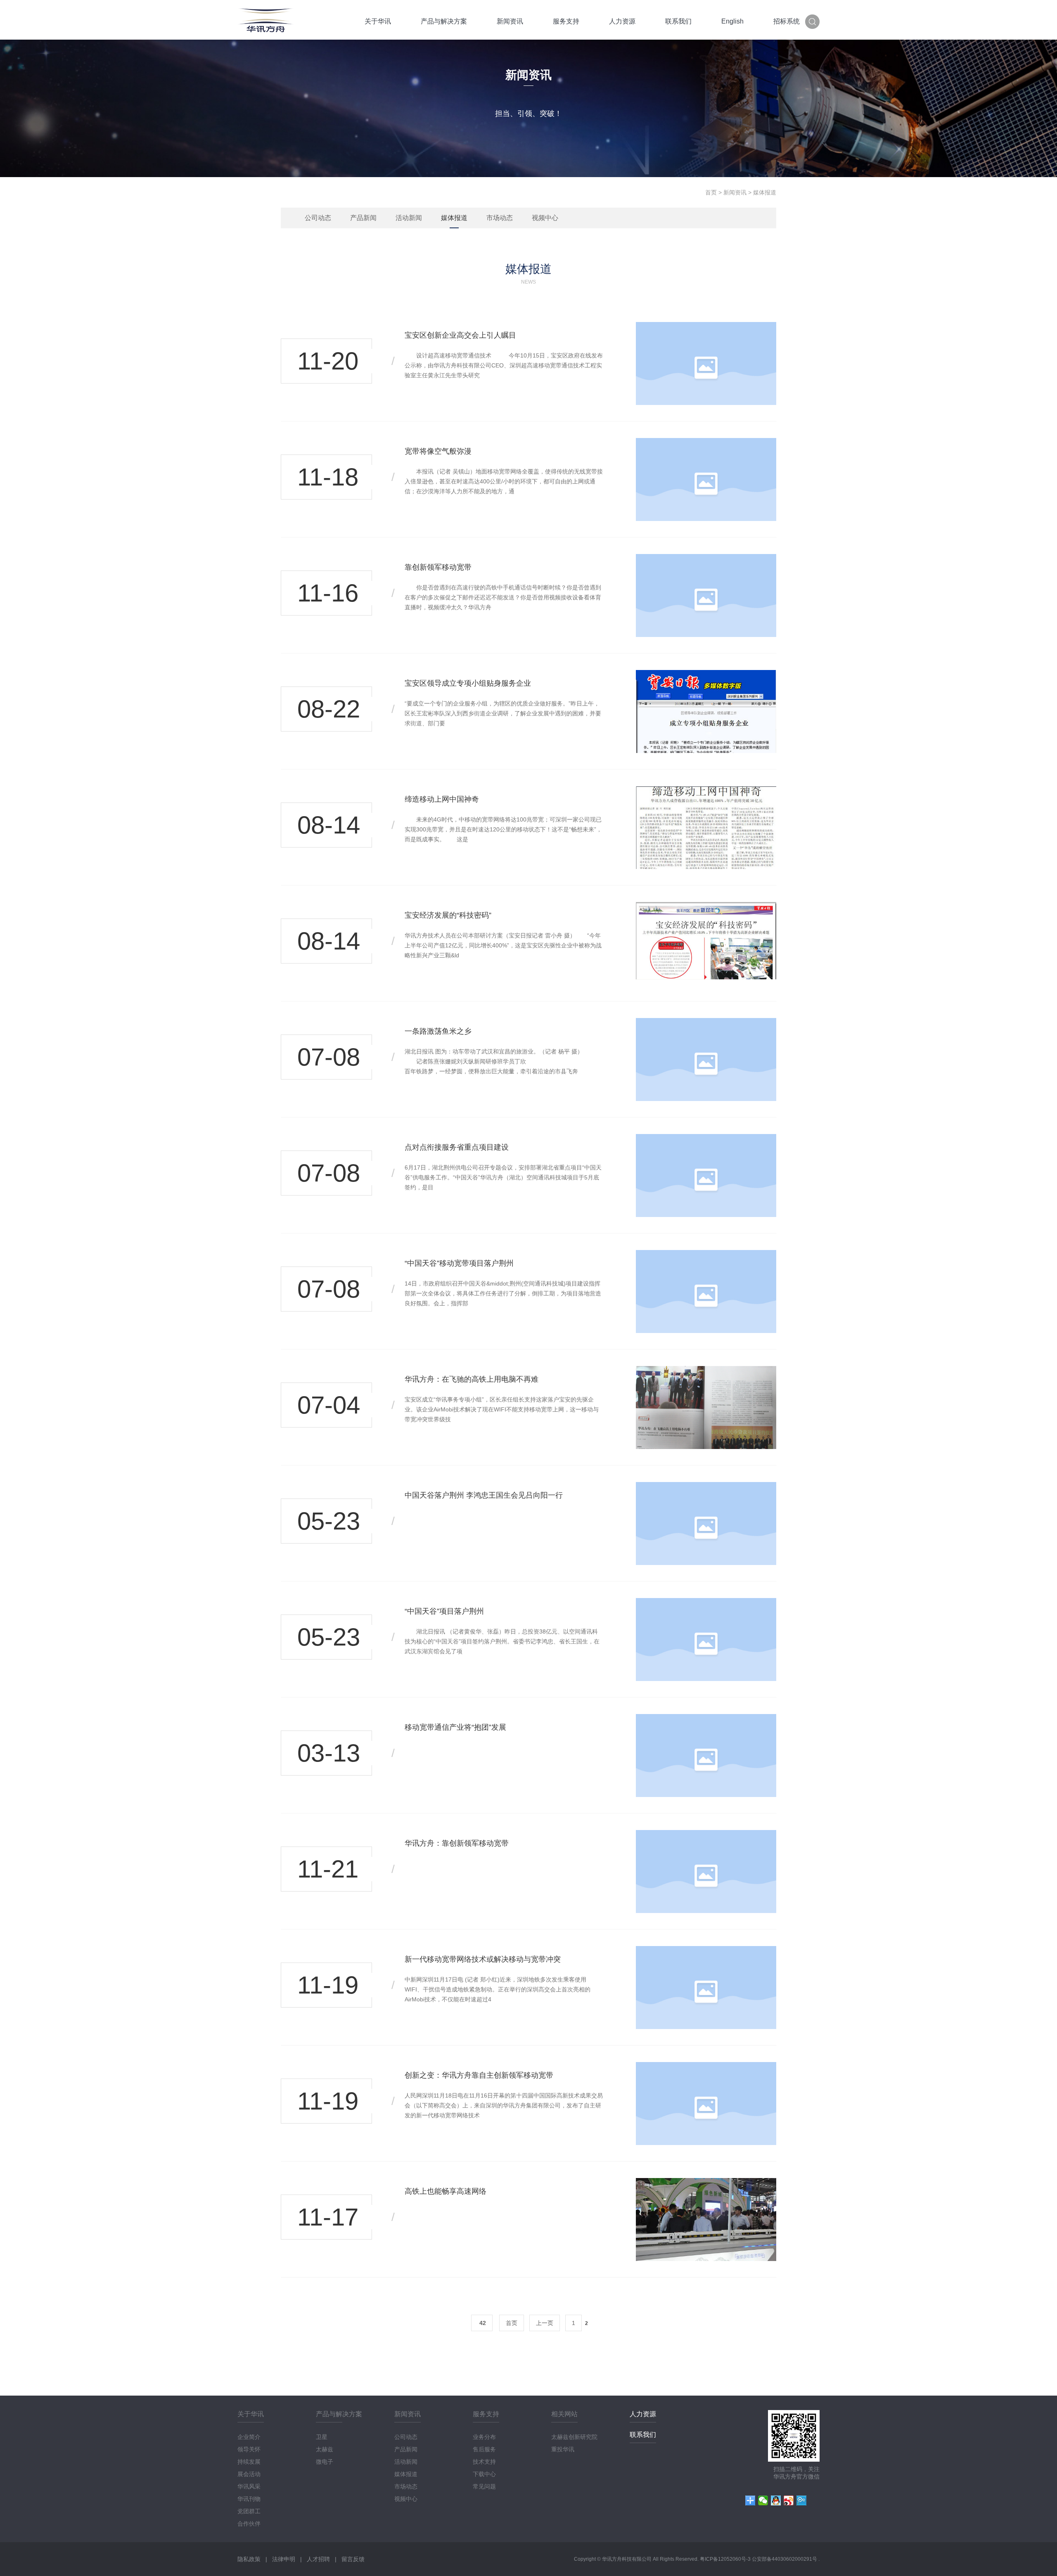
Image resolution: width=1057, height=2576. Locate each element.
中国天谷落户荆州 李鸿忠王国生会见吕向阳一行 (484, 1495)
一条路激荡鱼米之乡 (438, 1031)
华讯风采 (249, 2486)
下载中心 (484, 2474)
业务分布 (484, 2437)
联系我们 (678, 21)
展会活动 (249, 2474)
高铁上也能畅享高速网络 (446, 2191)
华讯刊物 (249, 2499)
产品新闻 (363, 218)
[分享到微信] (763, 2500)
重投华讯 (563, 2449)
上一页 (545, 2323)
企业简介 (249, 2437)
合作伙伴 (249, 2524)
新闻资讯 (510, 21)
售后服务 (484, 2449)
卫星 (322, 2437)
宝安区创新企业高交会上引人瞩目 (460, 335)
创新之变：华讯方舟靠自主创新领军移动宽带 (479, 2075)
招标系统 (787, 21)
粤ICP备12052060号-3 (726, 2559)
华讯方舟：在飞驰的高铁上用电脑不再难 (472, 1379)
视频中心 (545, 218)
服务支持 (566, 21)
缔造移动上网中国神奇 (442, 799)
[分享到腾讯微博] (802, 2500)
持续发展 (249, 2462)
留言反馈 (353, 2559)
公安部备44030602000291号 (785, 2559)
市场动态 (500, 218)
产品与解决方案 (444, 21)
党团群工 (249, 2511)
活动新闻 (409, 218)
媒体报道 (454, 218)
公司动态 (318, 218)
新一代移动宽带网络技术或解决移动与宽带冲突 (483, 1959)
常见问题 (484, 2486)
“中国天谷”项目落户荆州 (444, 1611)
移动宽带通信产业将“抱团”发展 (455, 1727)
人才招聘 (318, 2559)
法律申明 (284, 2559)
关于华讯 (378, 21)
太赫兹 (325, 2449)
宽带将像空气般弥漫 (438, 451)
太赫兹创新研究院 (574, 2437)
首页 (711, 192)
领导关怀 (249, 2449)
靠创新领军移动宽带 (438, 567)
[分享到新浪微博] (789, 2500)
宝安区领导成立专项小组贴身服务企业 (468, 683)
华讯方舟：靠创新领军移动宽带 (457, 1843)
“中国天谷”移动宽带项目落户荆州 (459, 1263)
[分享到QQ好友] (776, 2500)
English (732, 21)
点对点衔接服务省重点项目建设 (457, 1147)
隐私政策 (249, 2559)
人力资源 (622, 21)
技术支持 (484, 2462)
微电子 (325, 2462)
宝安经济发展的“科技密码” (448, 915)
